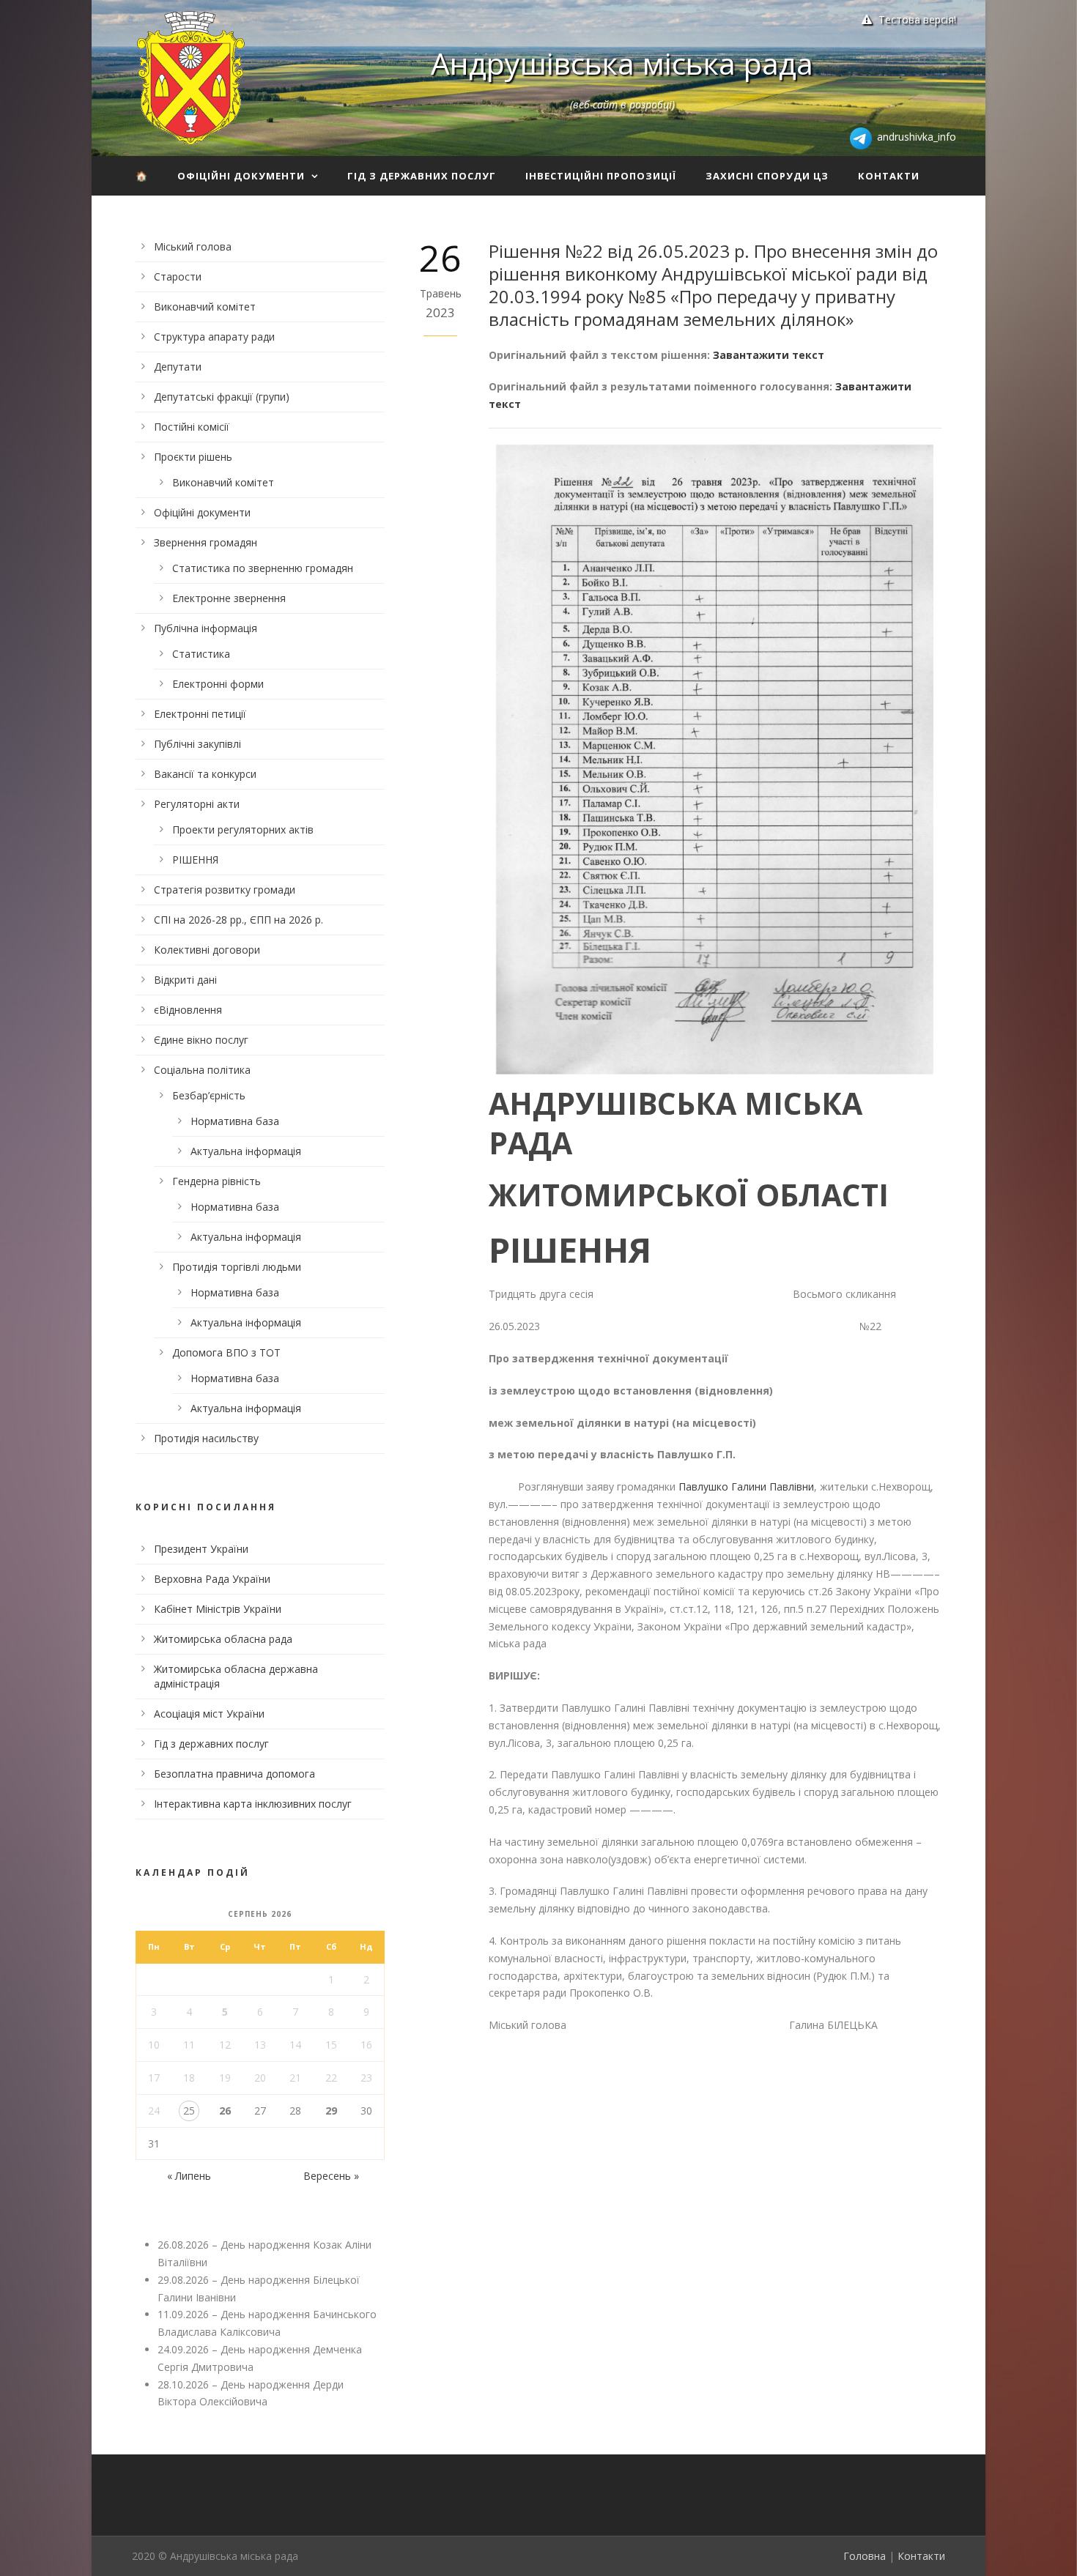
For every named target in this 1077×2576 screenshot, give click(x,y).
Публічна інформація (206, 628)
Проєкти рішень (193, 457)
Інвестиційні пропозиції (601, 176)
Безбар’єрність (209, 1095)
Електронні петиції (200, 714)
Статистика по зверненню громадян (263, 568)
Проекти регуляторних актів (243, 829)
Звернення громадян (206, 542)
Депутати (178, 367)
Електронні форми (218, 684)
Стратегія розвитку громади (225, 890)
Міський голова (193, 246)
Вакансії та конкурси (205, 774)
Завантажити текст (769, 355)
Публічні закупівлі (197, 744)
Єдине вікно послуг (201, 1040)
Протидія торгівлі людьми (237, 1267)
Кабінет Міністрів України (218, 1609)
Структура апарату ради (214, 337)
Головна (865, 2556)
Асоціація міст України (209, 1714)
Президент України (201, 1549)
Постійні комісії (192, 427)
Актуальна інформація (246, 1151)
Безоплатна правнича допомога (234, 1774)
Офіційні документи (241, 176)
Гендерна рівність (216, 1181)
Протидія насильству (206, 1438)
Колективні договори (207, 950)
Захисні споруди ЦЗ (767, 176)
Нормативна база (235, 1121)
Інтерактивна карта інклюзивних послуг (253, 1804)
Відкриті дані (185, 980)
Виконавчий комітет (205, 307)
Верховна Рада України (212, 1579)
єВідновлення (188, 1010)
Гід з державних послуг (422, 176)
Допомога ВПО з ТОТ (226, 1352)
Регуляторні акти (197, 804)
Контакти (889, 176)
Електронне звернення (229, 598)
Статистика (201, 654)
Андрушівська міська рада (622, 63)
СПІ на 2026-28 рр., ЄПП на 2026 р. (238, 920)
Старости (178, 276)
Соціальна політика (202, 1070)
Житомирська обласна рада (223, 1639)
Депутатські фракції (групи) (222, 397)
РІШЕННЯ (195, 860)
